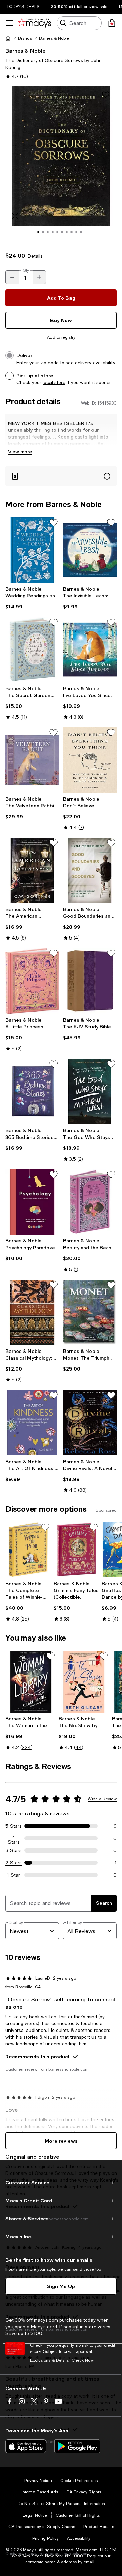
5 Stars (14, 1826)
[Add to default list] (54, 523)
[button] (61, 165)
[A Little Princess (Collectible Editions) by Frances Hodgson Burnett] (32, 981)
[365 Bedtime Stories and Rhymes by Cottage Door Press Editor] (32, 1092)
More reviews (61, 2141)
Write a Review (102, 1799)
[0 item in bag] (112, 23)
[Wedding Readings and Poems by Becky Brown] (32, 550)
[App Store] (26, 2446)
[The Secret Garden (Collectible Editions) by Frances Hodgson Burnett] (32, 650)
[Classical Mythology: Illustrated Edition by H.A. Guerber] (32, 1312)
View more (20, 452)
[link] (32, 598)
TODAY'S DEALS (23, 7)
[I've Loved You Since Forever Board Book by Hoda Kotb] (90, 650)
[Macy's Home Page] (34, 23)
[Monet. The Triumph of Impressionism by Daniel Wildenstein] (90, 1312)
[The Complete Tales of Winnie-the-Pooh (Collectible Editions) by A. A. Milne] (28, 1550)
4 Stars (14, 1838)
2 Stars (14, 1863)
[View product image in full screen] (15, 216)
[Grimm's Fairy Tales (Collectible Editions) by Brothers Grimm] (76, 1550)
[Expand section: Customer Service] (61, 2183)
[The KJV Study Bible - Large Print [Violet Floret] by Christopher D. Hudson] (90, 981)
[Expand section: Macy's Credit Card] (61, 2201)
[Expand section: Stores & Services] (61, 2219)
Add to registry (61, 337)
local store (54, 382)
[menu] (9, 23)
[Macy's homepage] (8, 38)
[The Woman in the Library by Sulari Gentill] (31, 1682)
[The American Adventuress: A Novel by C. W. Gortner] (32, 870)
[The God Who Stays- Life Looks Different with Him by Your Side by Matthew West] (90, 1092)
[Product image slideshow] (61, 165)
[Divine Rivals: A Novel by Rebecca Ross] (90, 1423)
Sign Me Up (61, 2286)
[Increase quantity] (39, 277)
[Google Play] (77, 2446)
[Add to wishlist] (106, 95)
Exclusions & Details (49, 2360)
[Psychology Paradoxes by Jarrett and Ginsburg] (32, 1202)
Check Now (83, 2360)
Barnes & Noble (54, 38)
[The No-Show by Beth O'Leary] (84, 1682)
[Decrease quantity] (12, 277)
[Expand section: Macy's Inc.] (61, 2237)
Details (35, 256)
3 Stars (14, 1850)
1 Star (14, 1875)
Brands (25, 38)
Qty (26, 270)
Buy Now (61, 320)
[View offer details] (61, 476)
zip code (49, 363)
